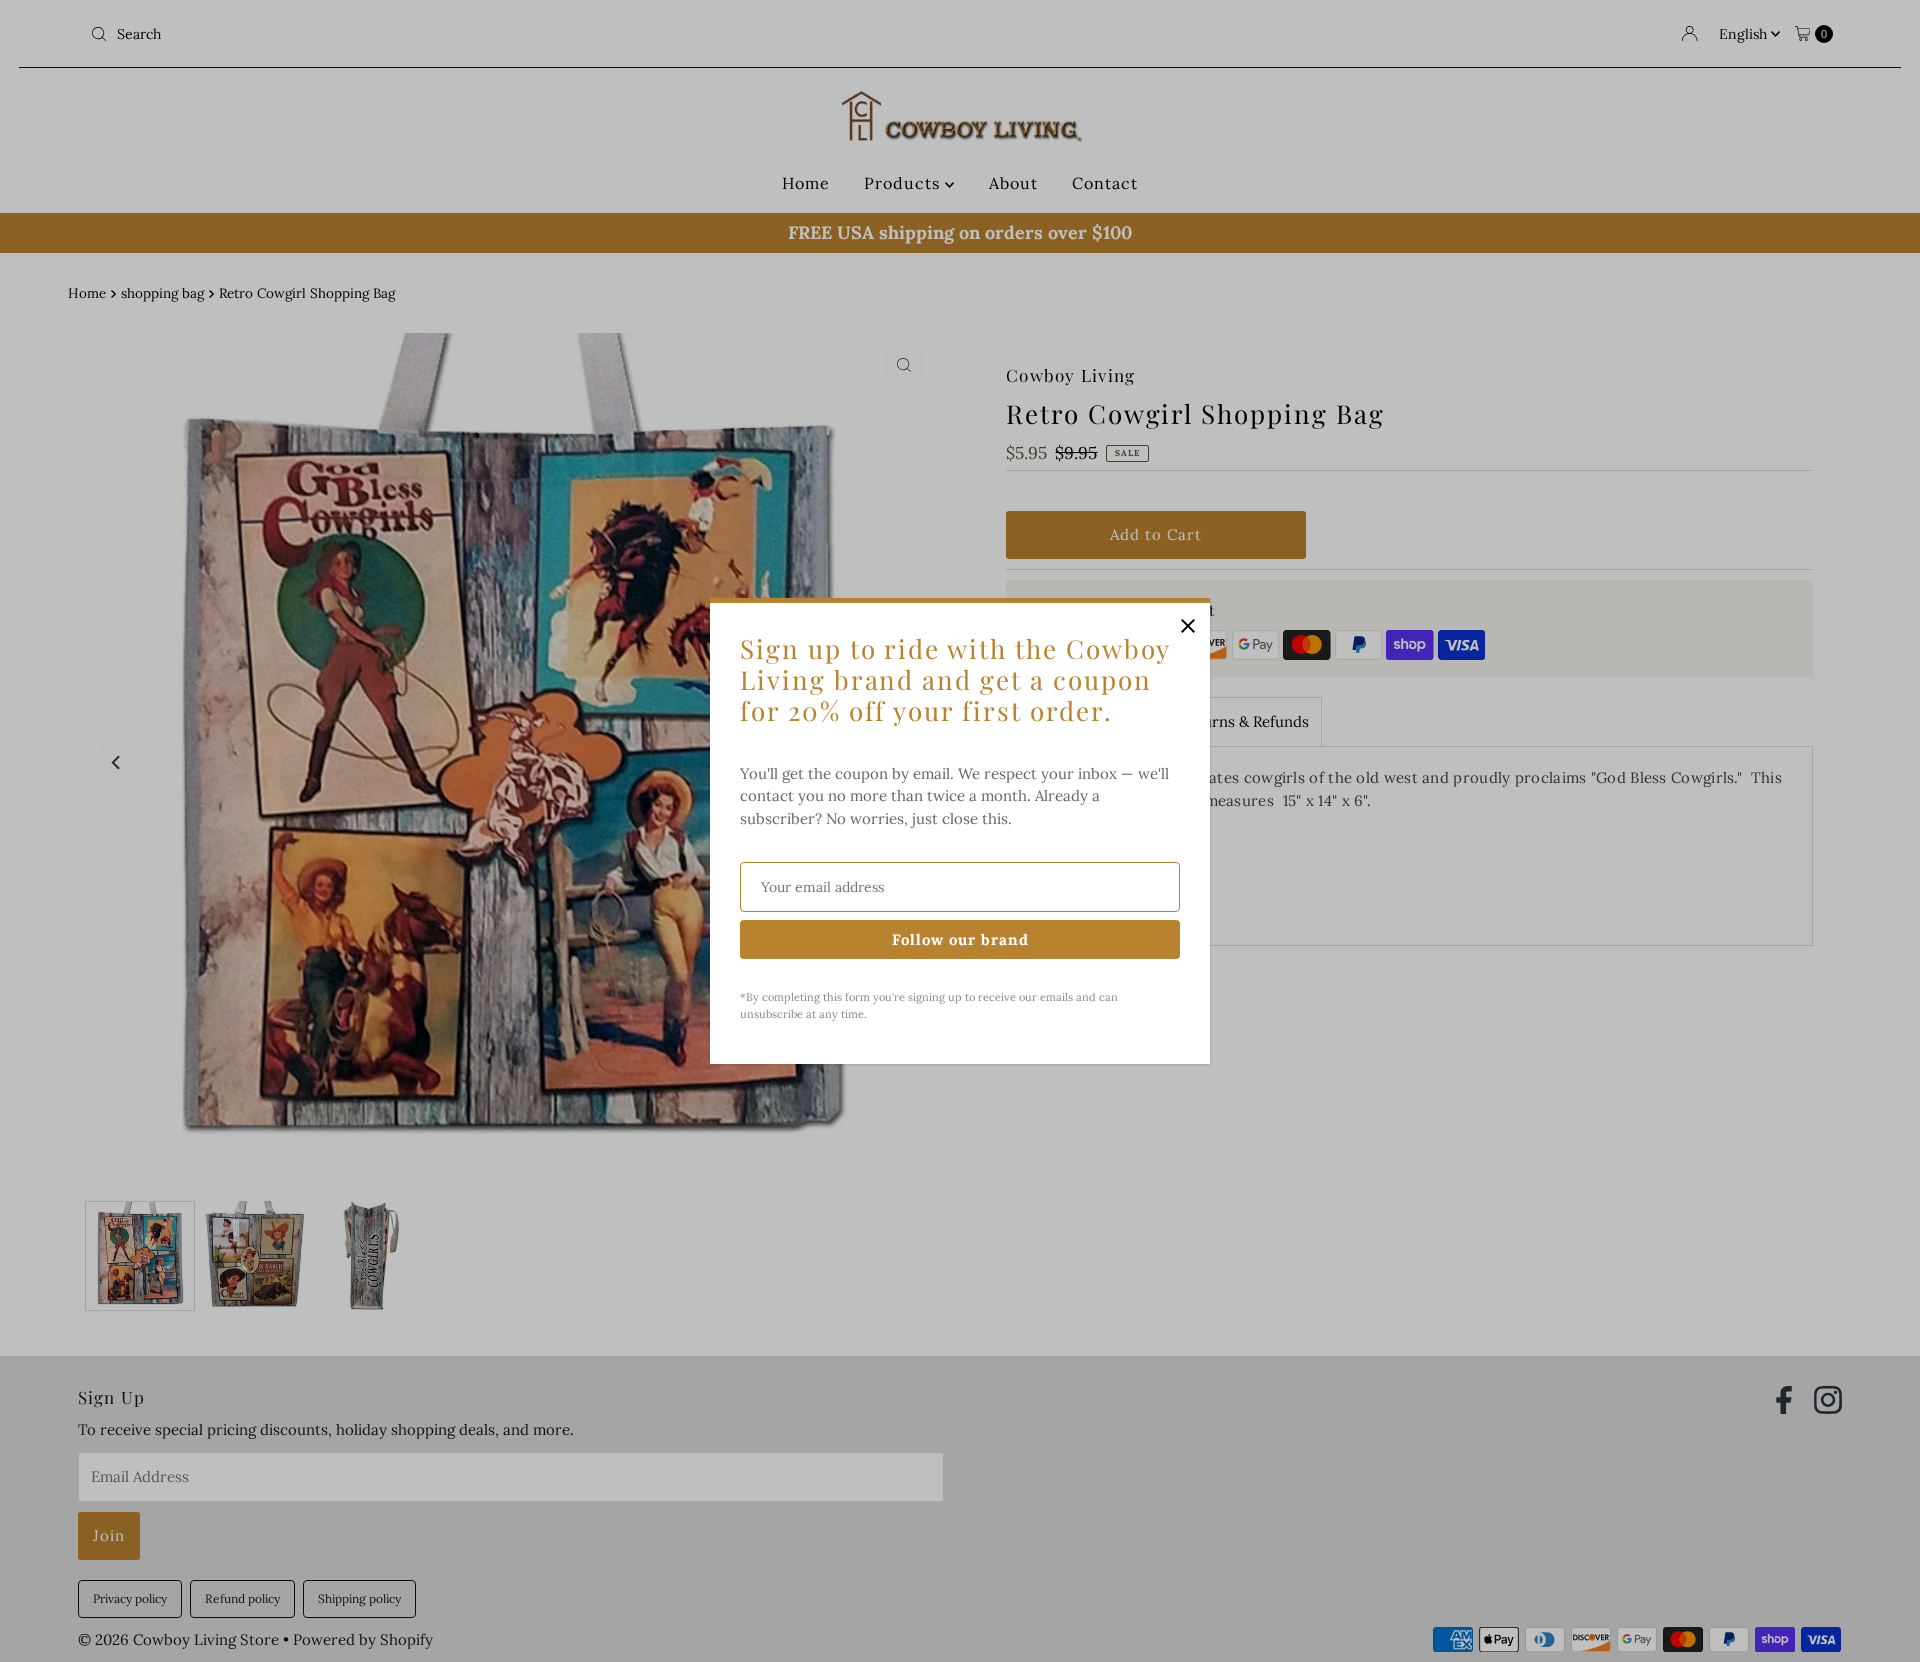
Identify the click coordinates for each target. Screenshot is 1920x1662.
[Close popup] (1187, 625)
